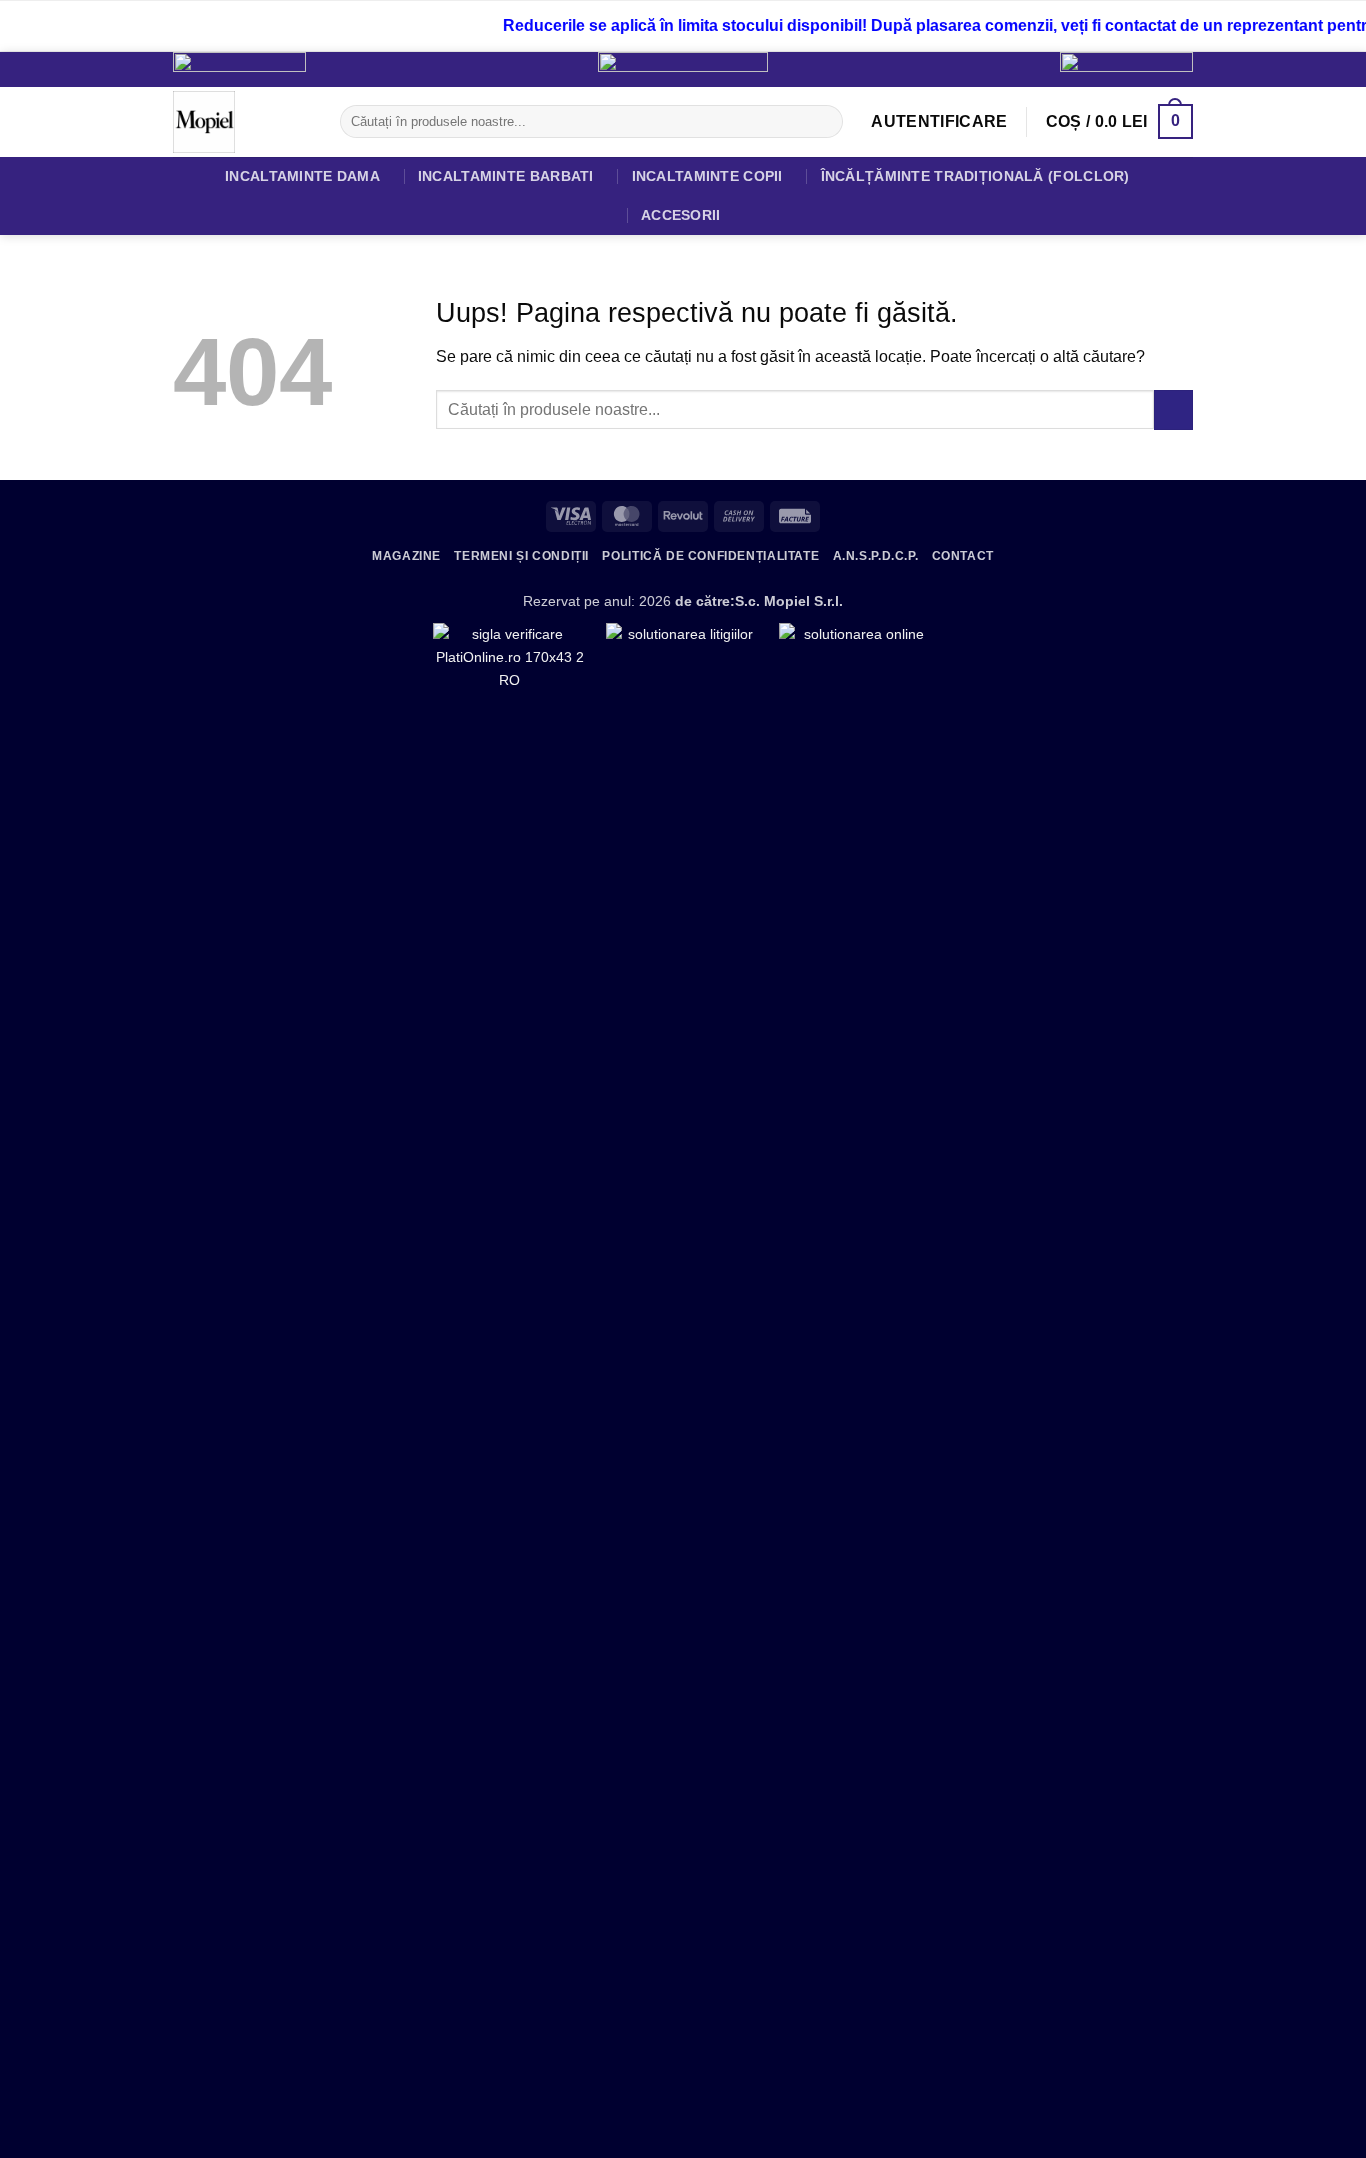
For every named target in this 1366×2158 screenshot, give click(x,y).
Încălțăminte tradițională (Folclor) (975, 176)
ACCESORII (681, 215)
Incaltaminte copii (707, 176)
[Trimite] (824, 122)
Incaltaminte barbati (506, 176)
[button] (939, 122)
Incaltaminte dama (302, 176)
